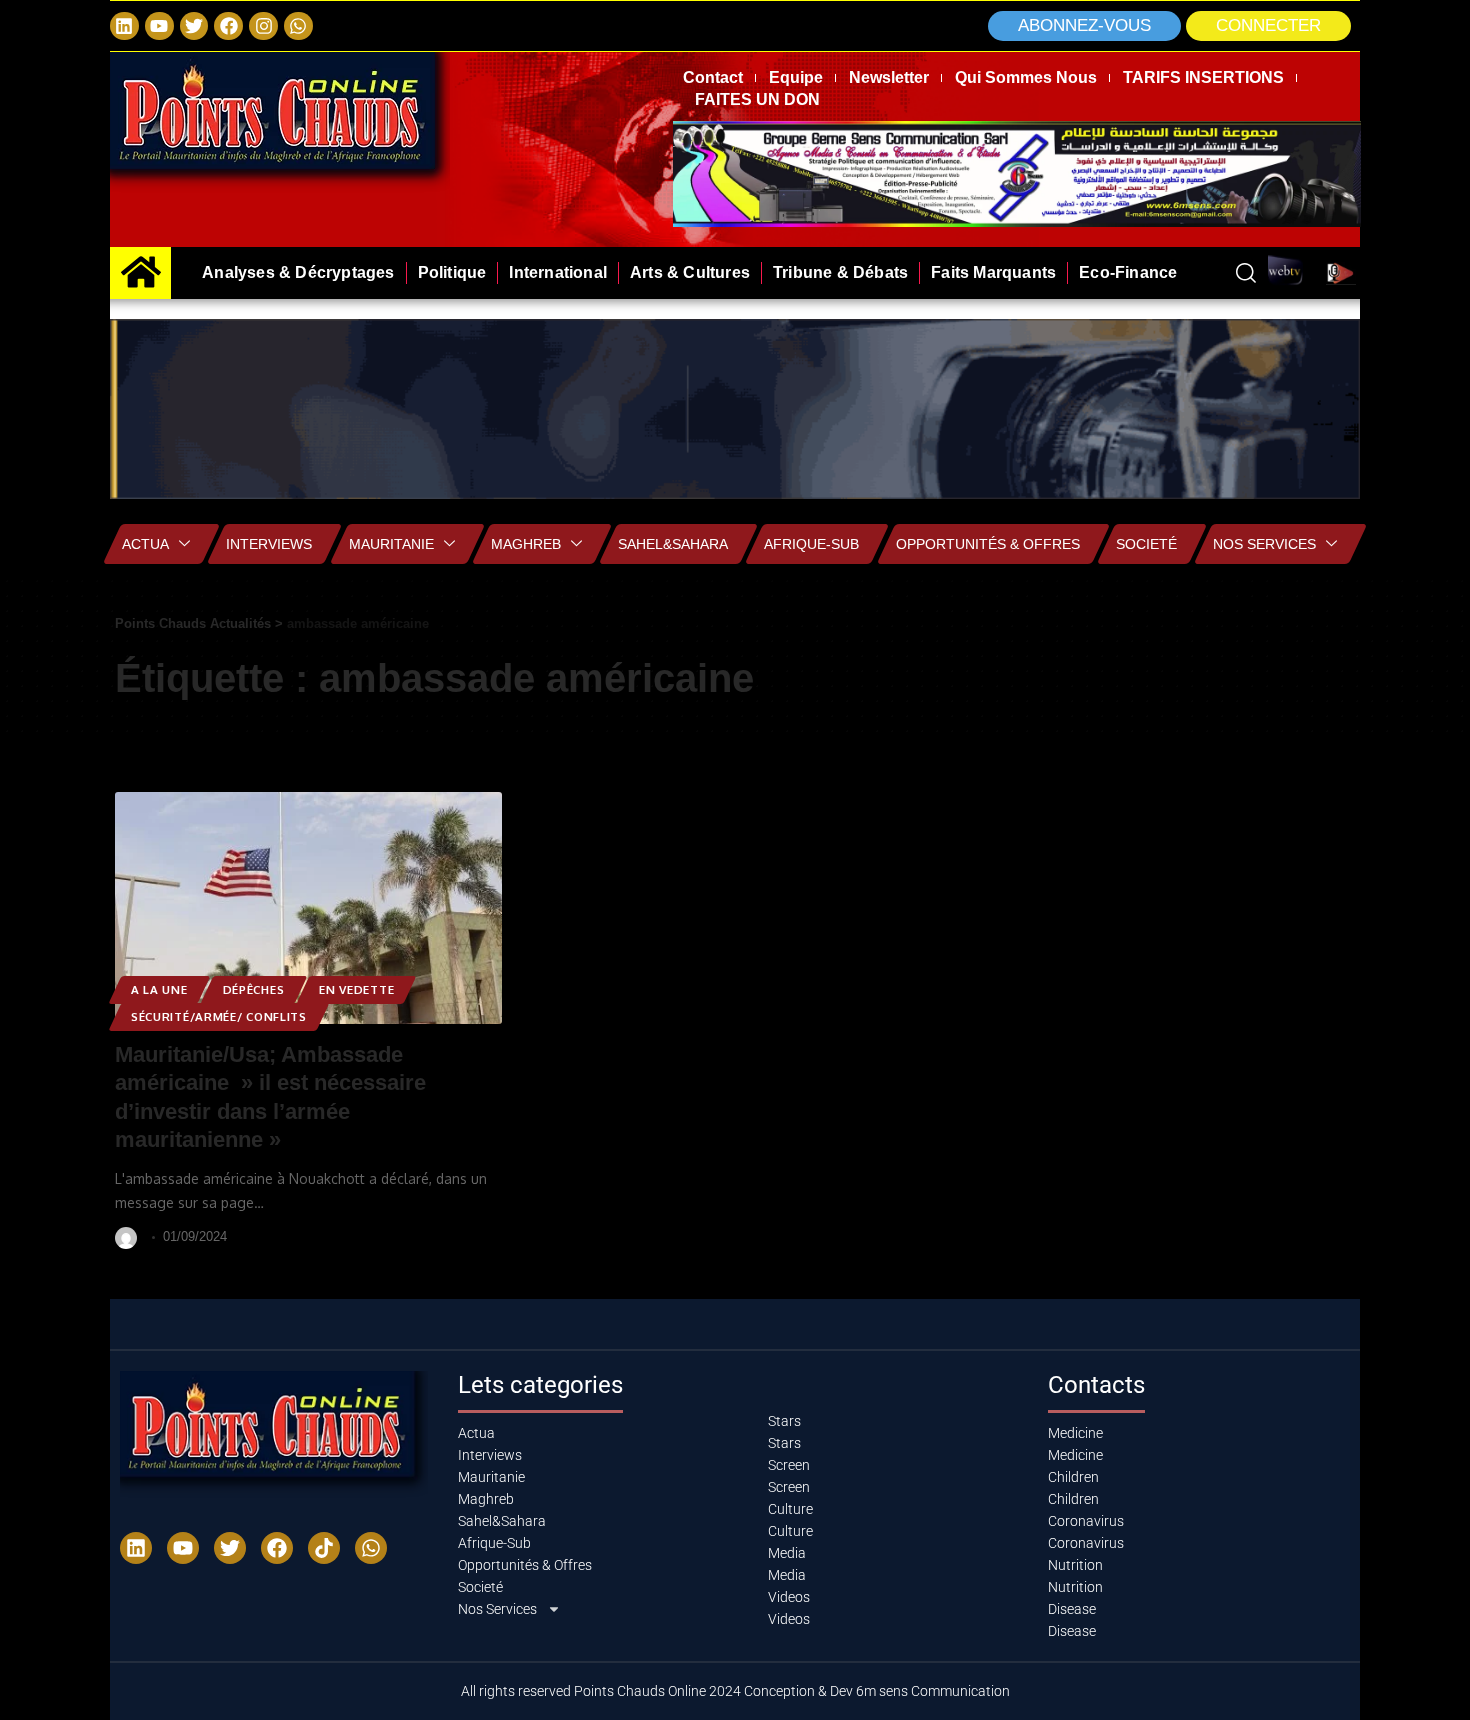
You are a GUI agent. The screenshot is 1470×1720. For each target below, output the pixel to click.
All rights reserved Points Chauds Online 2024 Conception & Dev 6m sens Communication (735, 1691)
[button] (1268, 26)
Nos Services (1264, 544)
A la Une (159, 989)
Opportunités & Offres (988, 544)
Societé (1146, 544)
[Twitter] (194, 26)
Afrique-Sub (811, 544)
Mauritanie (391, 544)
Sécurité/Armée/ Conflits (219, 1016)
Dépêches (254, 989)
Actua (145, 544)
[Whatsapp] (298, 26)
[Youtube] (183, 1548)
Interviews (269, 544)
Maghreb (526, 544)
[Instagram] (263, 26)
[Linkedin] (124, 26)
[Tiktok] (324, 1548)
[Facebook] (228, 26)
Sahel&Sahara (673, 544)
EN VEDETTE (356, 989)
